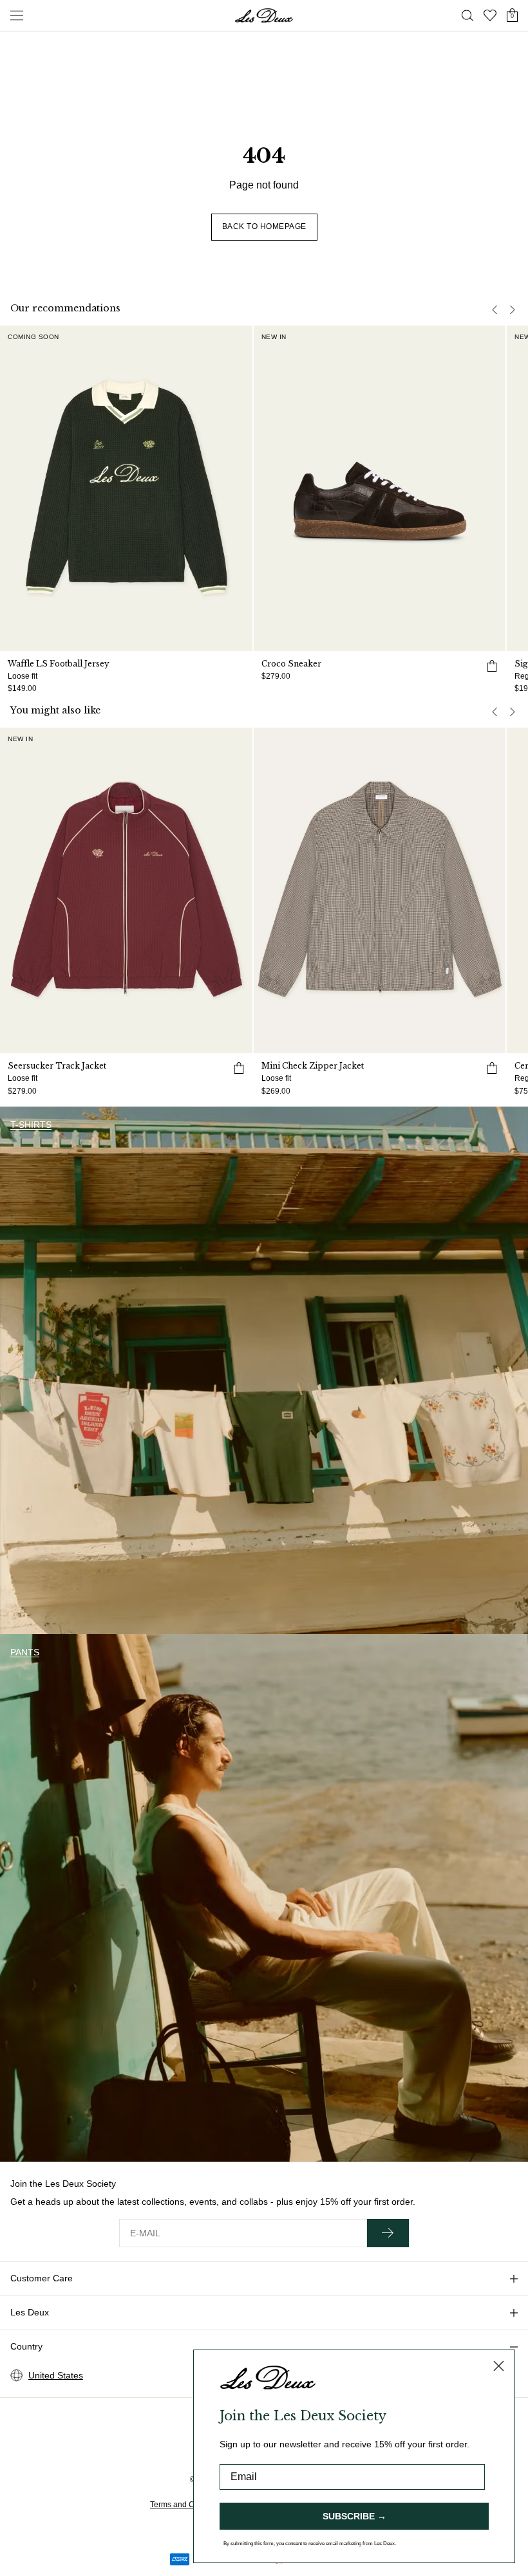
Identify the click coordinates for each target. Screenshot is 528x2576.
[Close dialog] (499, 2366)
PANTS (25, 1652)
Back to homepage (264, 226)
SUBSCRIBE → (354, 2516)
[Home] (264, 15)
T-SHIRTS (31, 1125)
